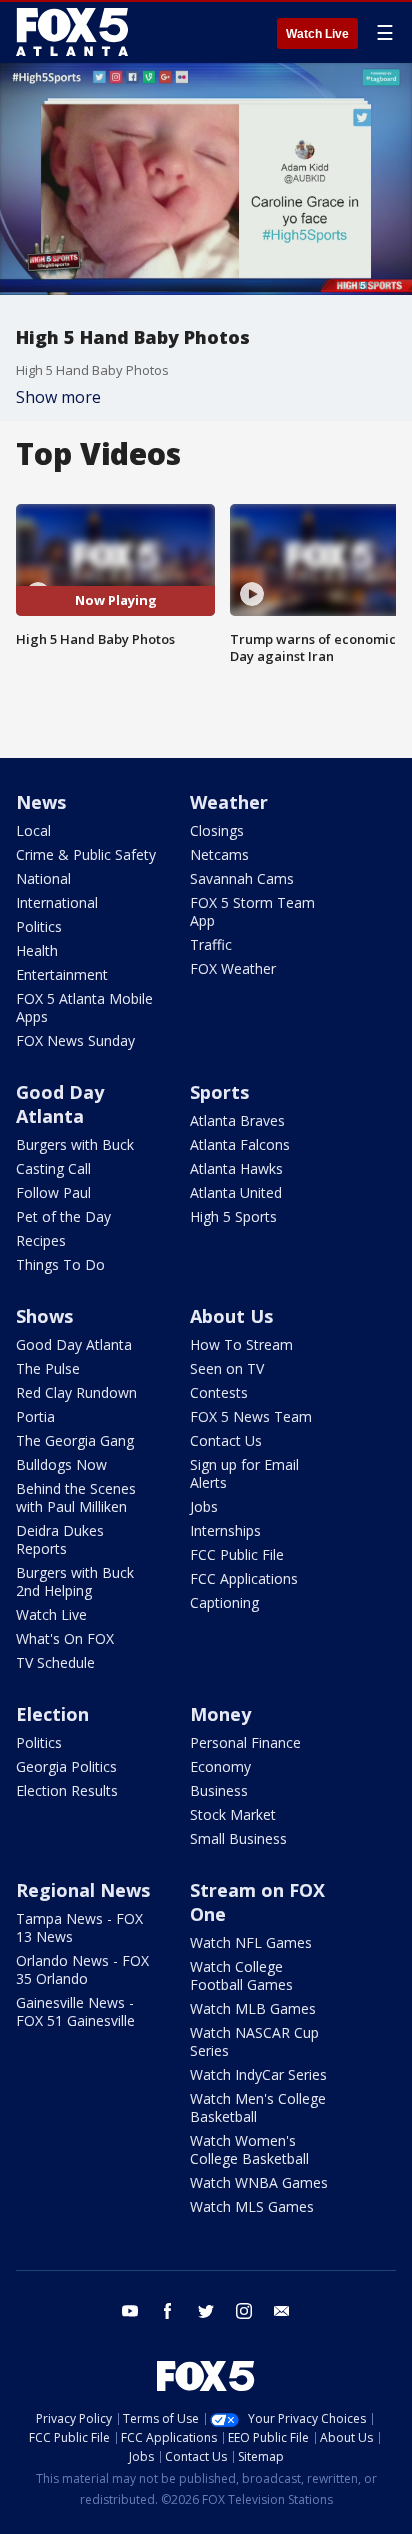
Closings (217, 830)
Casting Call (53, 1168)
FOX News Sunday (75, 1040)
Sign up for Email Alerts (244, 1473)
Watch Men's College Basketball (258, 2107)
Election (52, 1714)
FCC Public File (237, 1554)
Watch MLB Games (253, 2008)
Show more (58, 397)
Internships (225, 1530)
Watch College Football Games (241, 1975)
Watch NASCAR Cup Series (254, 2041)
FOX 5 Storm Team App (252, 911)
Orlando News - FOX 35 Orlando (82, 1969)
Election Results (67, 1790)
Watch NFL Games (251, 1942)
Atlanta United (236, 1192)
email (282, 2311)
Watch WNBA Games (259, 2182)
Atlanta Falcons (240, 1144)
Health (37, 950)
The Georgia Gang (75, 1440)
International (57, 902)
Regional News (83, 1890)
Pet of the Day (63, 1216)
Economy (220, 1766)
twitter (206, 2311)
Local (33, 830)
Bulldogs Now (61, 1464)
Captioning (224, 1602)
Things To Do (60, 1264)
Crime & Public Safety (86, 854)
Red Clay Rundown (76, 1392)
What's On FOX (65, 1638)
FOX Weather (233, 968)
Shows (44, 1316)
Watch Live (317, 34)
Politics (39, 926)
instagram (244, 2311)
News (41, 802)
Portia (35, 1416)
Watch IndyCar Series (258, 2074)
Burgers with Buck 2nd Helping (75, 1581)
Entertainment (62, 974)
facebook (168, 2311)
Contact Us (226, 1440)
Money (220, 1714)
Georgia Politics (66, 1766)
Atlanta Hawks (236, 1168)
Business (219, 1790)
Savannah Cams (242, 878)
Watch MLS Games (252, 2206)
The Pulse (48, 1368)
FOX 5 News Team (251, 1416)
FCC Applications (244, 1578)
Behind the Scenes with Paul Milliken (76, 1497)
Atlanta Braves (237, 1120)
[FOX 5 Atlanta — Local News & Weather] (74, 32)
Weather (229, 802)
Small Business (238, 1838)
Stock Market (233, 1814)
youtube (130, 2311)
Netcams (219, 854)
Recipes (41, 1240)
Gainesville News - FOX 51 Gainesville (75, 2011)
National (43, 878)
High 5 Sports (233, 1216)
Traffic (211, 944)
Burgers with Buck (75, 1144)
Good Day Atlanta (60, 1104)
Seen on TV (227, 1368)
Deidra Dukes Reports (60, 1539)
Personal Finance (245, 1742)
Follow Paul (53, 1192)
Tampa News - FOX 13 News (79, 1927)
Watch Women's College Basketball (249, 2149)
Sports (219, 1092)
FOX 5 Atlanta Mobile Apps (84, 1007)
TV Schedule (55, 1662)
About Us (231, 1316)
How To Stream (241, 1344)
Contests (219, 1392)
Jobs (204, 1506)
